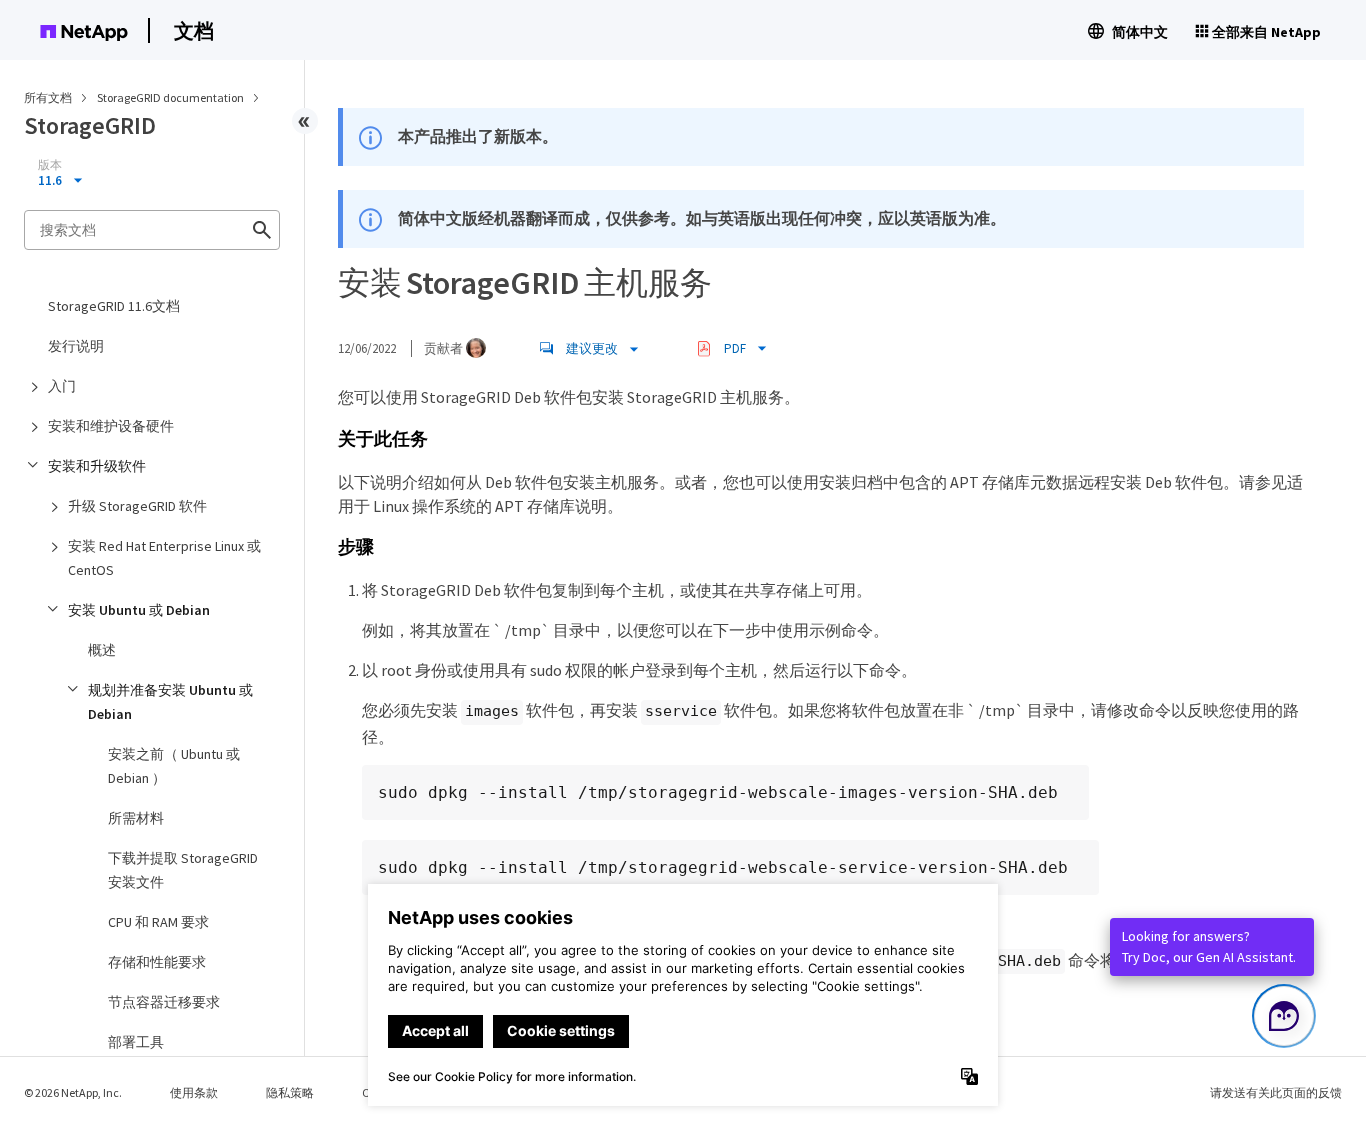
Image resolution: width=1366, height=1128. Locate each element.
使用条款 (194, 1092)
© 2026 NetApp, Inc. (73, 1092)
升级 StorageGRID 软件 (137, 506)
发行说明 (76, 346)
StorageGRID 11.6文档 (114, 306)
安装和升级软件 (97, 466)
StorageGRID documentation (171, 97)
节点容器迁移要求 (164, 1002)
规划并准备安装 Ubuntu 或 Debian (170, 702)
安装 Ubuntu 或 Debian (139, 610)
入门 (62, 386)
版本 (50, 165)
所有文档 (48, 97)
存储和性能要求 (157, 962)
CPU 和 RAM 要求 (158, 922)
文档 (194, 30)
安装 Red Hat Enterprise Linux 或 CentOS (164, 558)
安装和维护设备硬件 (111, 426)
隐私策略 (290, 1092)
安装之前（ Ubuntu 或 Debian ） (174, 766)
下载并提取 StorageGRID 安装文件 (183, 870)
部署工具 (136, 1042)
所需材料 (136, 818)
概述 (102, 650)
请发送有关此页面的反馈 (1276, 1092)
